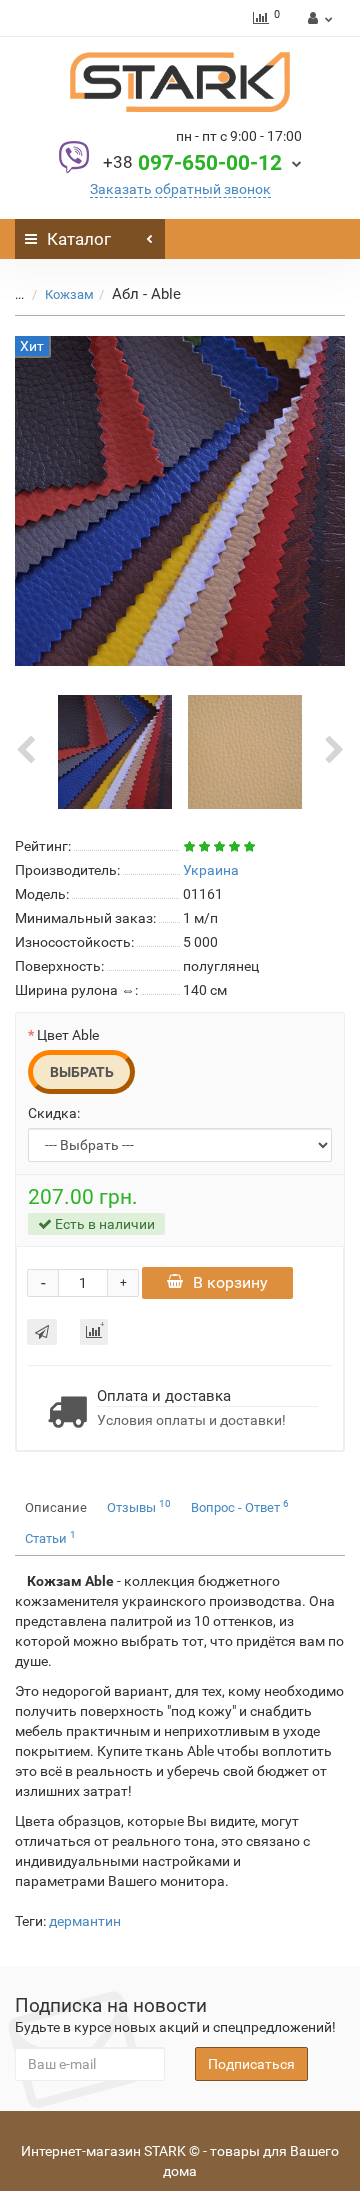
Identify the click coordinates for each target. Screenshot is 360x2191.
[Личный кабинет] (317, 18)
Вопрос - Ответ (240, 1506)
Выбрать (82, 1072)
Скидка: (54, 1113)
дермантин (85, 1921)
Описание (56, 1507)
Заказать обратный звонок (180, 189)
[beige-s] (245, 751)
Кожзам (69, 294)
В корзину (230, 1282)
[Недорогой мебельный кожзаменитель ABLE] (115, 751)
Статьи (50, 1537)
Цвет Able (68, 1035)
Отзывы (139, 1506)
